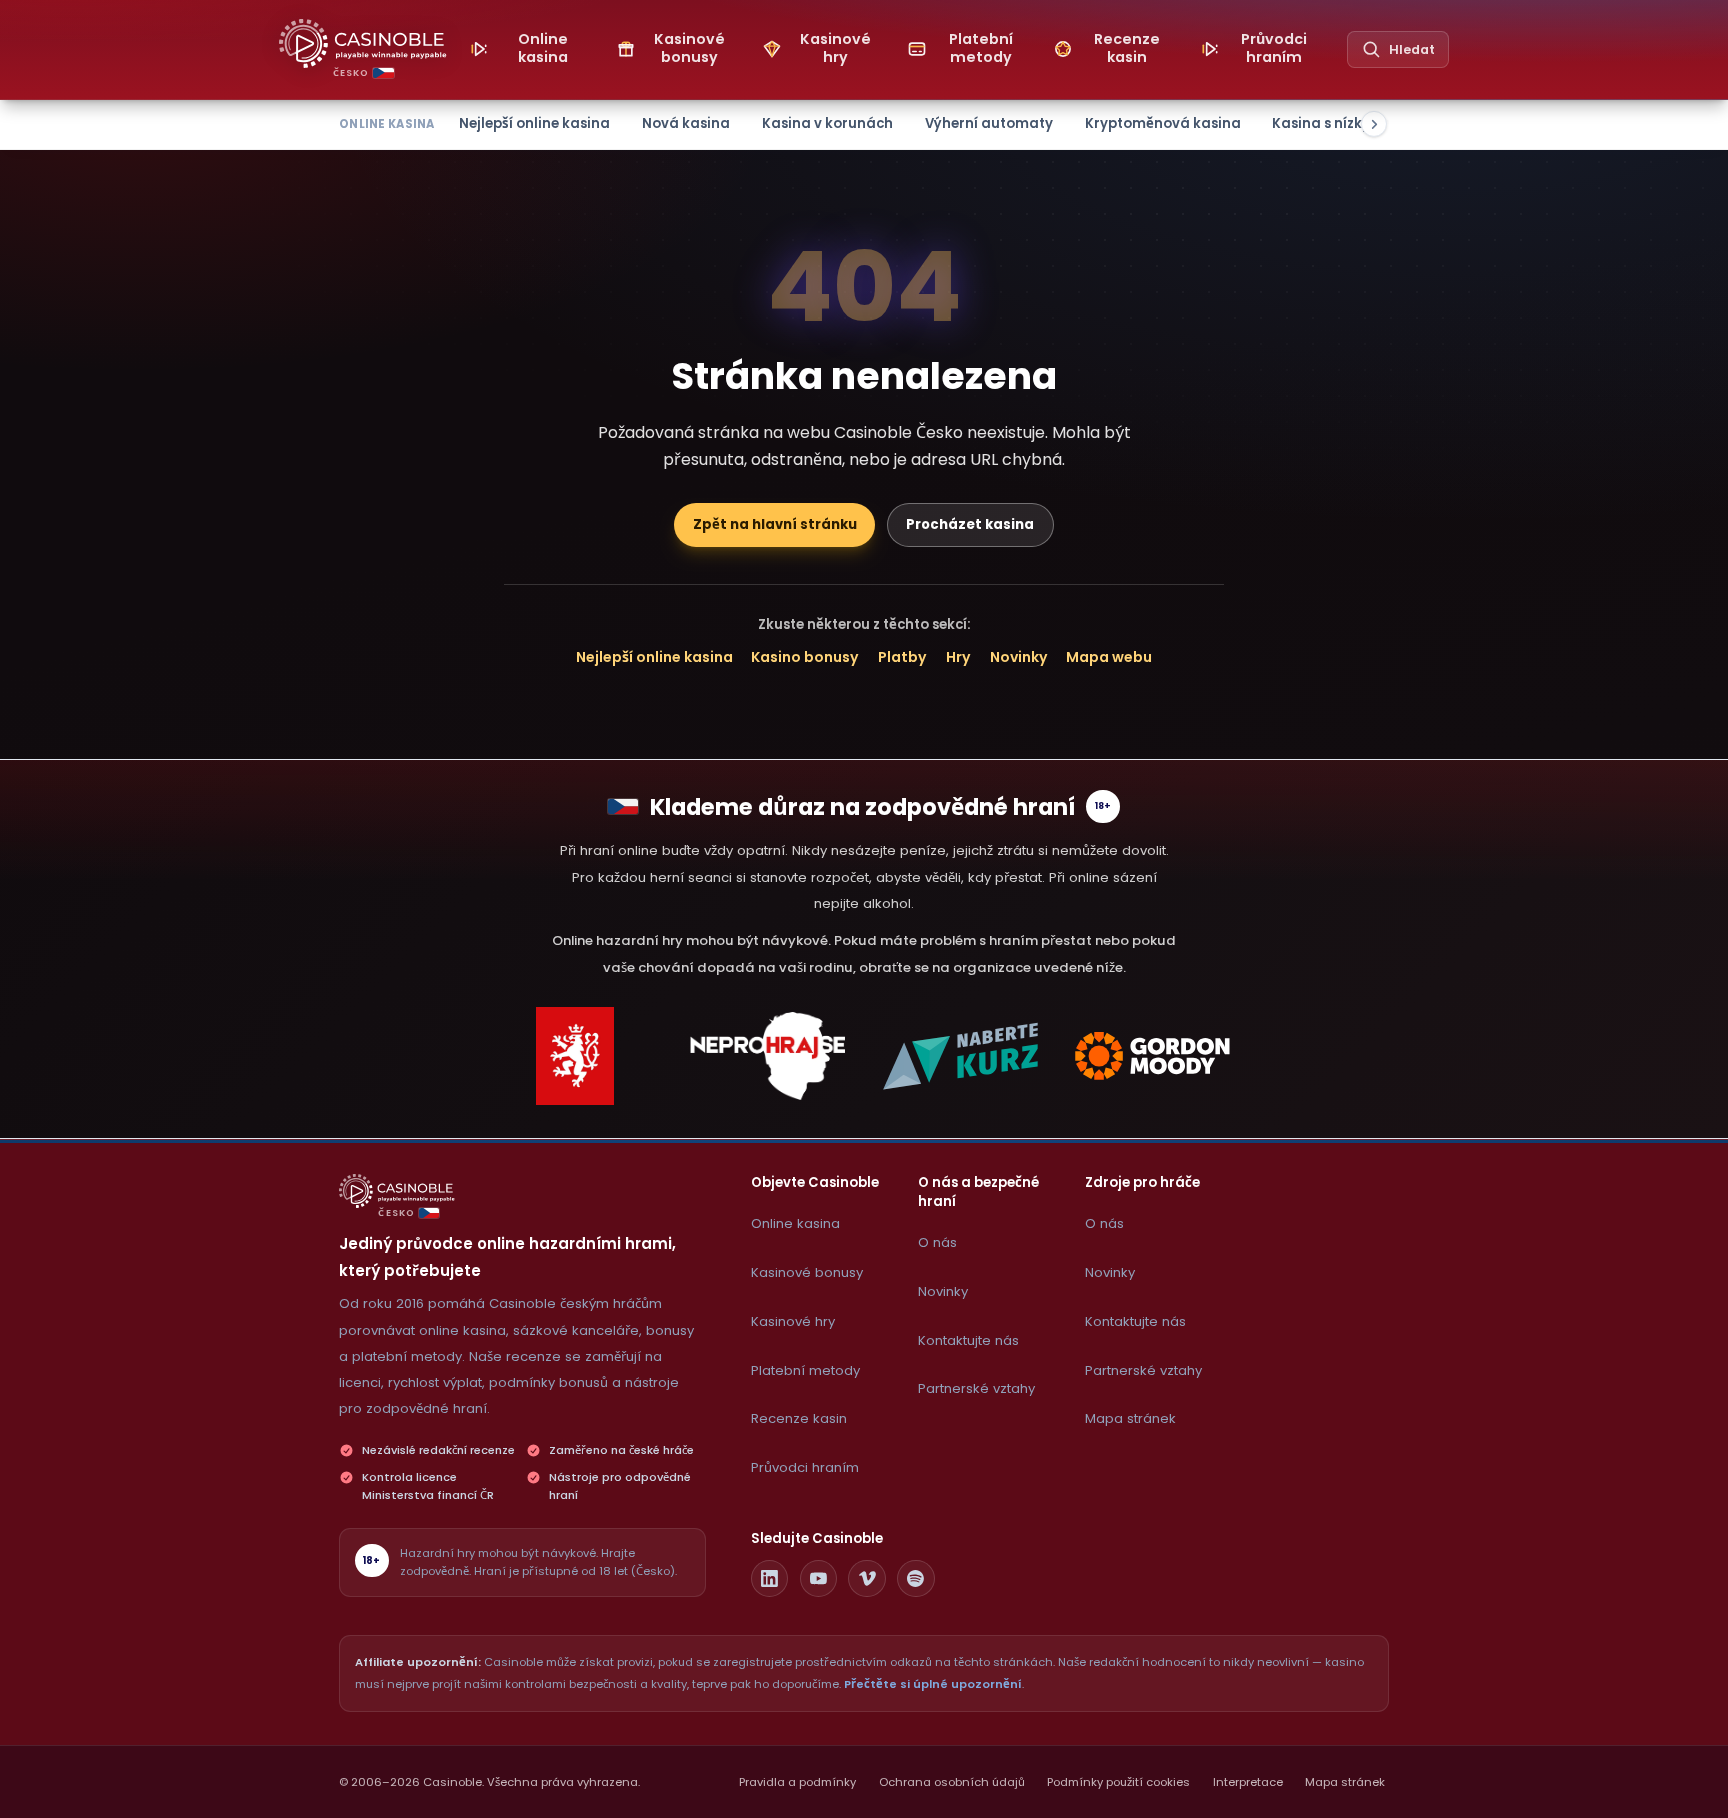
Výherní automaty (989, 123)
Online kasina (795, 1223)
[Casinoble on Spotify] (916, 1579)
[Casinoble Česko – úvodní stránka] (363, 43)
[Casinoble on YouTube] (819, 1579)
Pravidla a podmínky (797, 1782)
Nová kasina (686, 123)
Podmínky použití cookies (1118, 1782)
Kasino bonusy (805, 657)
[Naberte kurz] (960, 1055)
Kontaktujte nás (968, 1340)
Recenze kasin (799, 1418)
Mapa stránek (1130, 1418)
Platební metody (805, 1370)
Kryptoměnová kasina (1163, 123)
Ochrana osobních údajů (952, 1782)
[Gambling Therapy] (1153, 1055)
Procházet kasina (970, 524)
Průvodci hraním (805, 1467)
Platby (902, 657)
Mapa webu (1109, 657)
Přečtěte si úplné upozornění (933, 1684)
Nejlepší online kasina (534, 123)
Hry (958, 657)
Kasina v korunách (827, 123)
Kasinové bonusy (807, 1272)
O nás (937, 1242)
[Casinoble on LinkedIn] (770, 1579)
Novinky (1019, 657)
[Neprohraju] (768, 1055)
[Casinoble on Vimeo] (867, 1579)
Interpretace (1248, 1782)
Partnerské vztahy (976, 1388)
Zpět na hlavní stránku (775, 524)
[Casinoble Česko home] (397, 1191)
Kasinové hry (793, 1321)
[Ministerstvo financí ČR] (575, 1055)
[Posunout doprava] (1374, 124)
